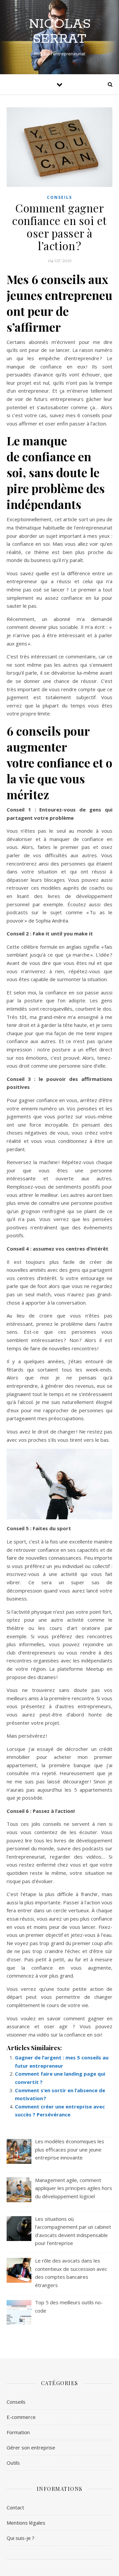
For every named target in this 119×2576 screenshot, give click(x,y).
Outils (13, 2463)
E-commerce (21, 2417)
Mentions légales (26, 2523)
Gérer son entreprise (31, 2447)
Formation (18, 2432)
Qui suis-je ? (20, 2538)
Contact (15, 2507)
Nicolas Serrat (60, 31)
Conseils (59, 197)
